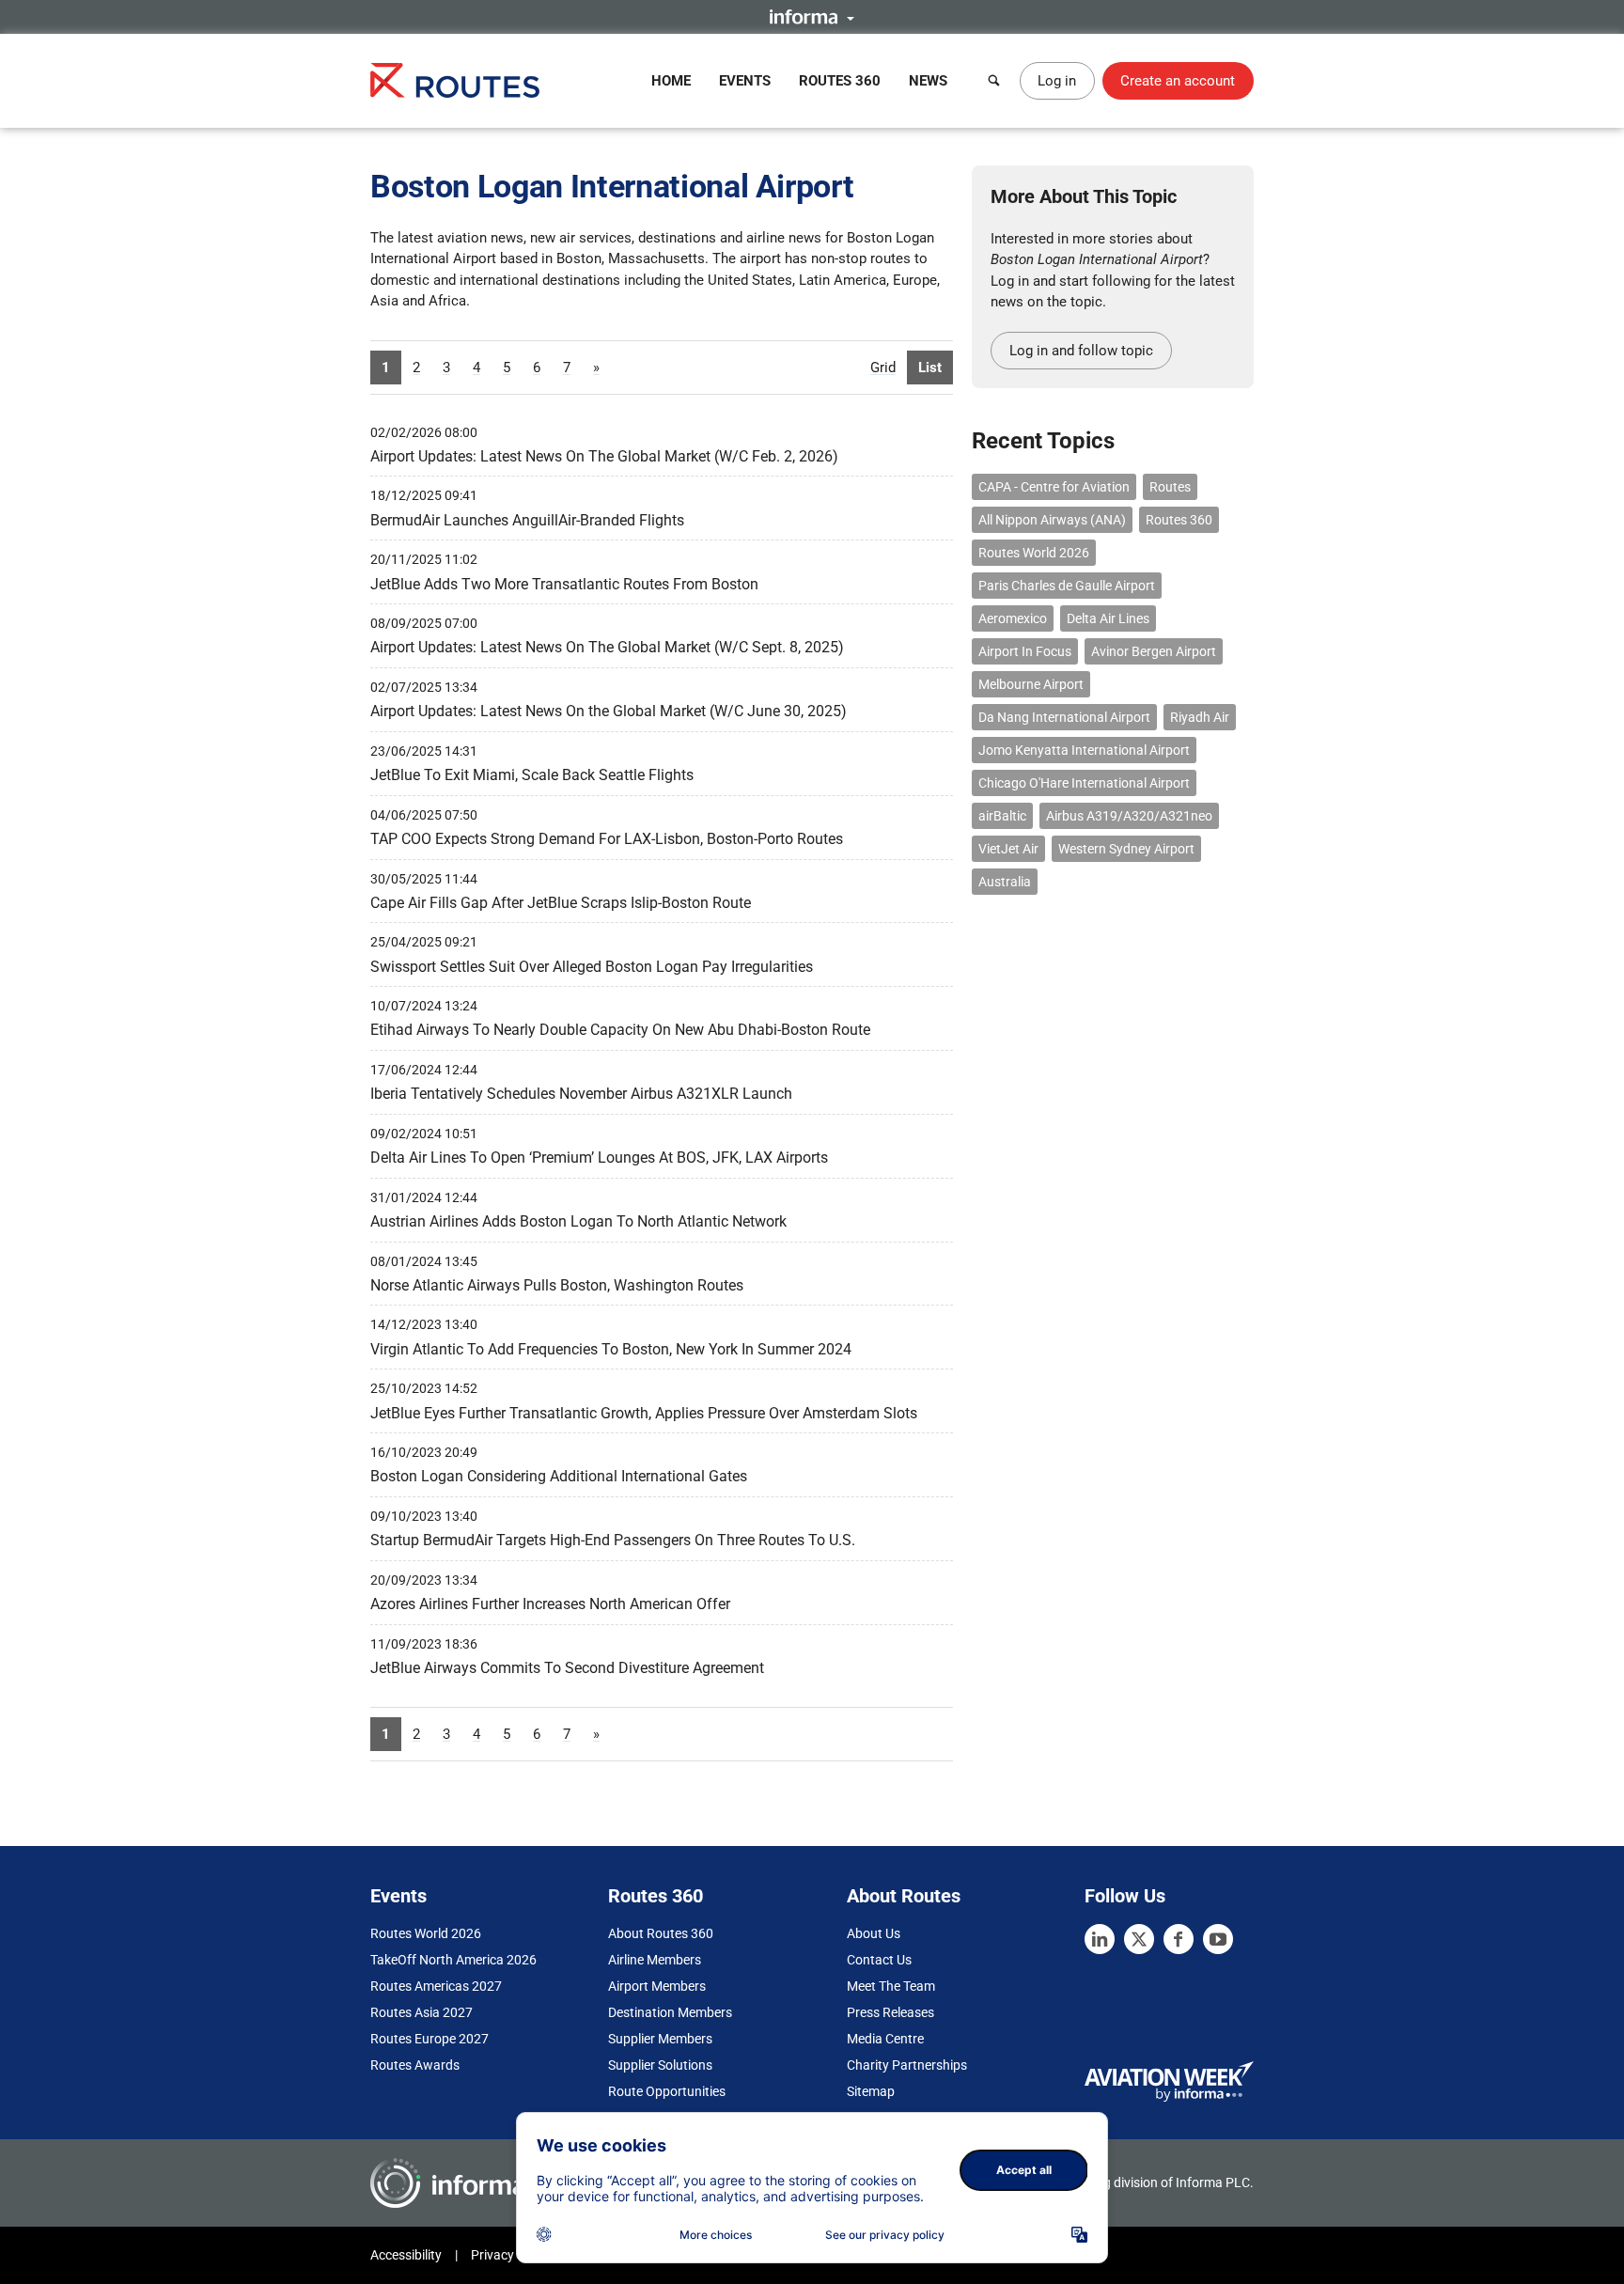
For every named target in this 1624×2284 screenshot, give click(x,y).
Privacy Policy (511, 2255)
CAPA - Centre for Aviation (1054, 487)
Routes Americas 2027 (436, 1986)
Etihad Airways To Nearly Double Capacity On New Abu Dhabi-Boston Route (620, 1030)
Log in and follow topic (1081, 351)
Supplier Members (660, 2039)
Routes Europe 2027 (429, 2039)
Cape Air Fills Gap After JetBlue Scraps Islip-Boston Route (561, 903)
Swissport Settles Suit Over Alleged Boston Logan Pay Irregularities (592, 967)
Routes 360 (840, 81)
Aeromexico (1013, 618)
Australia (1005, 882)
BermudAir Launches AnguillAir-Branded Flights (527, 520)
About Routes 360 (661, 1933)
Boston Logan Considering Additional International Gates (559, 1476)
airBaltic (1002, 816)
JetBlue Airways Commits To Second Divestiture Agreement (567, 1668)
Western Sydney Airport (1126, 849)
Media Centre (885, 2039)
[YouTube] (1218, 1939)
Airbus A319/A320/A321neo (1129, 816)
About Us (874, 1933)
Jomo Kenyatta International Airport (1084, 750)
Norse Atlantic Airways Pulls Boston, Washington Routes (557, 1285)
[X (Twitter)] (1139, 1939)
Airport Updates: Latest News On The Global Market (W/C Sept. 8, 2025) (607, 647)
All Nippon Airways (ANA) (1052, 520)
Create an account (1178, 81)
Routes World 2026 (1034, 553)
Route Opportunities (667, 2091)
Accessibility (406, 2255)
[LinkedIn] (1100, 1939)
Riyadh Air (1200, 717)
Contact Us (879, 1960)
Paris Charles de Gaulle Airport (1067, 586)
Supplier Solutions (660, 2065)
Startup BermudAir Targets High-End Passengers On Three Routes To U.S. (613, 1540)
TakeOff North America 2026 (453, 1960)
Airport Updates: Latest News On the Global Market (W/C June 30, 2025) (609, 711)
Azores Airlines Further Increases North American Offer (550, 1604)
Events (745, 81)
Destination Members (670, 2012)
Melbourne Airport (1031, 684)
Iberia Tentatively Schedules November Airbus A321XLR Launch (581, 1094)
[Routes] (455, 80)
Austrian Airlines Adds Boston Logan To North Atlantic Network (578, 1221)
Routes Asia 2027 (422, 2012)
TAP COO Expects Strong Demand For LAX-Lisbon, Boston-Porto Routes (607, 839)
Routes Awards (415, 2065)
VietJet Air (1008, 849)
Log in (1057, 81)
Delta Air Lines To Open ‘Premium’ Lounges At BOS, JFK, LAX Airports (599, 1158)
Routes (1170, 487)
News (928, 81)
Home (671, 81)
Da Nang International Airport (1064, 717)
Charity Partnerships (907, 2065)
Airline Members (655, 1960)
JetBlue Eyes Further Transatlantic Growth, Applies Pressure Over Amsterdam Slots (644, 1413)
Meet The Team (891, 1986)
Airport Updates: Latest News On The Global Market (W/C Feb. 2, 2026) (604, 456)
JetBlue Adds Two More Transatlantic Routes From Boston (564, 584)
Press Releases (890, 2012)
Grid (883, 368)
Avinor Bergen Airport (1154, 651)
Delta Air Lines (1108, 618)
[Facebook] (1179, 1939)
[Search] (994, 81)
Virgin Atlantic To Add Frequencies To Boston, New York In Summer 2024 (611, 1349)
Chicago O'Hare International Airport (1084, 783)
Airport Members (657, 1986)
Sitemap (871, 2091)
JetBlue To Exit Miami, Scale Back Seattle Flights (532, 775)
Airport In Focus (1025, 651)
